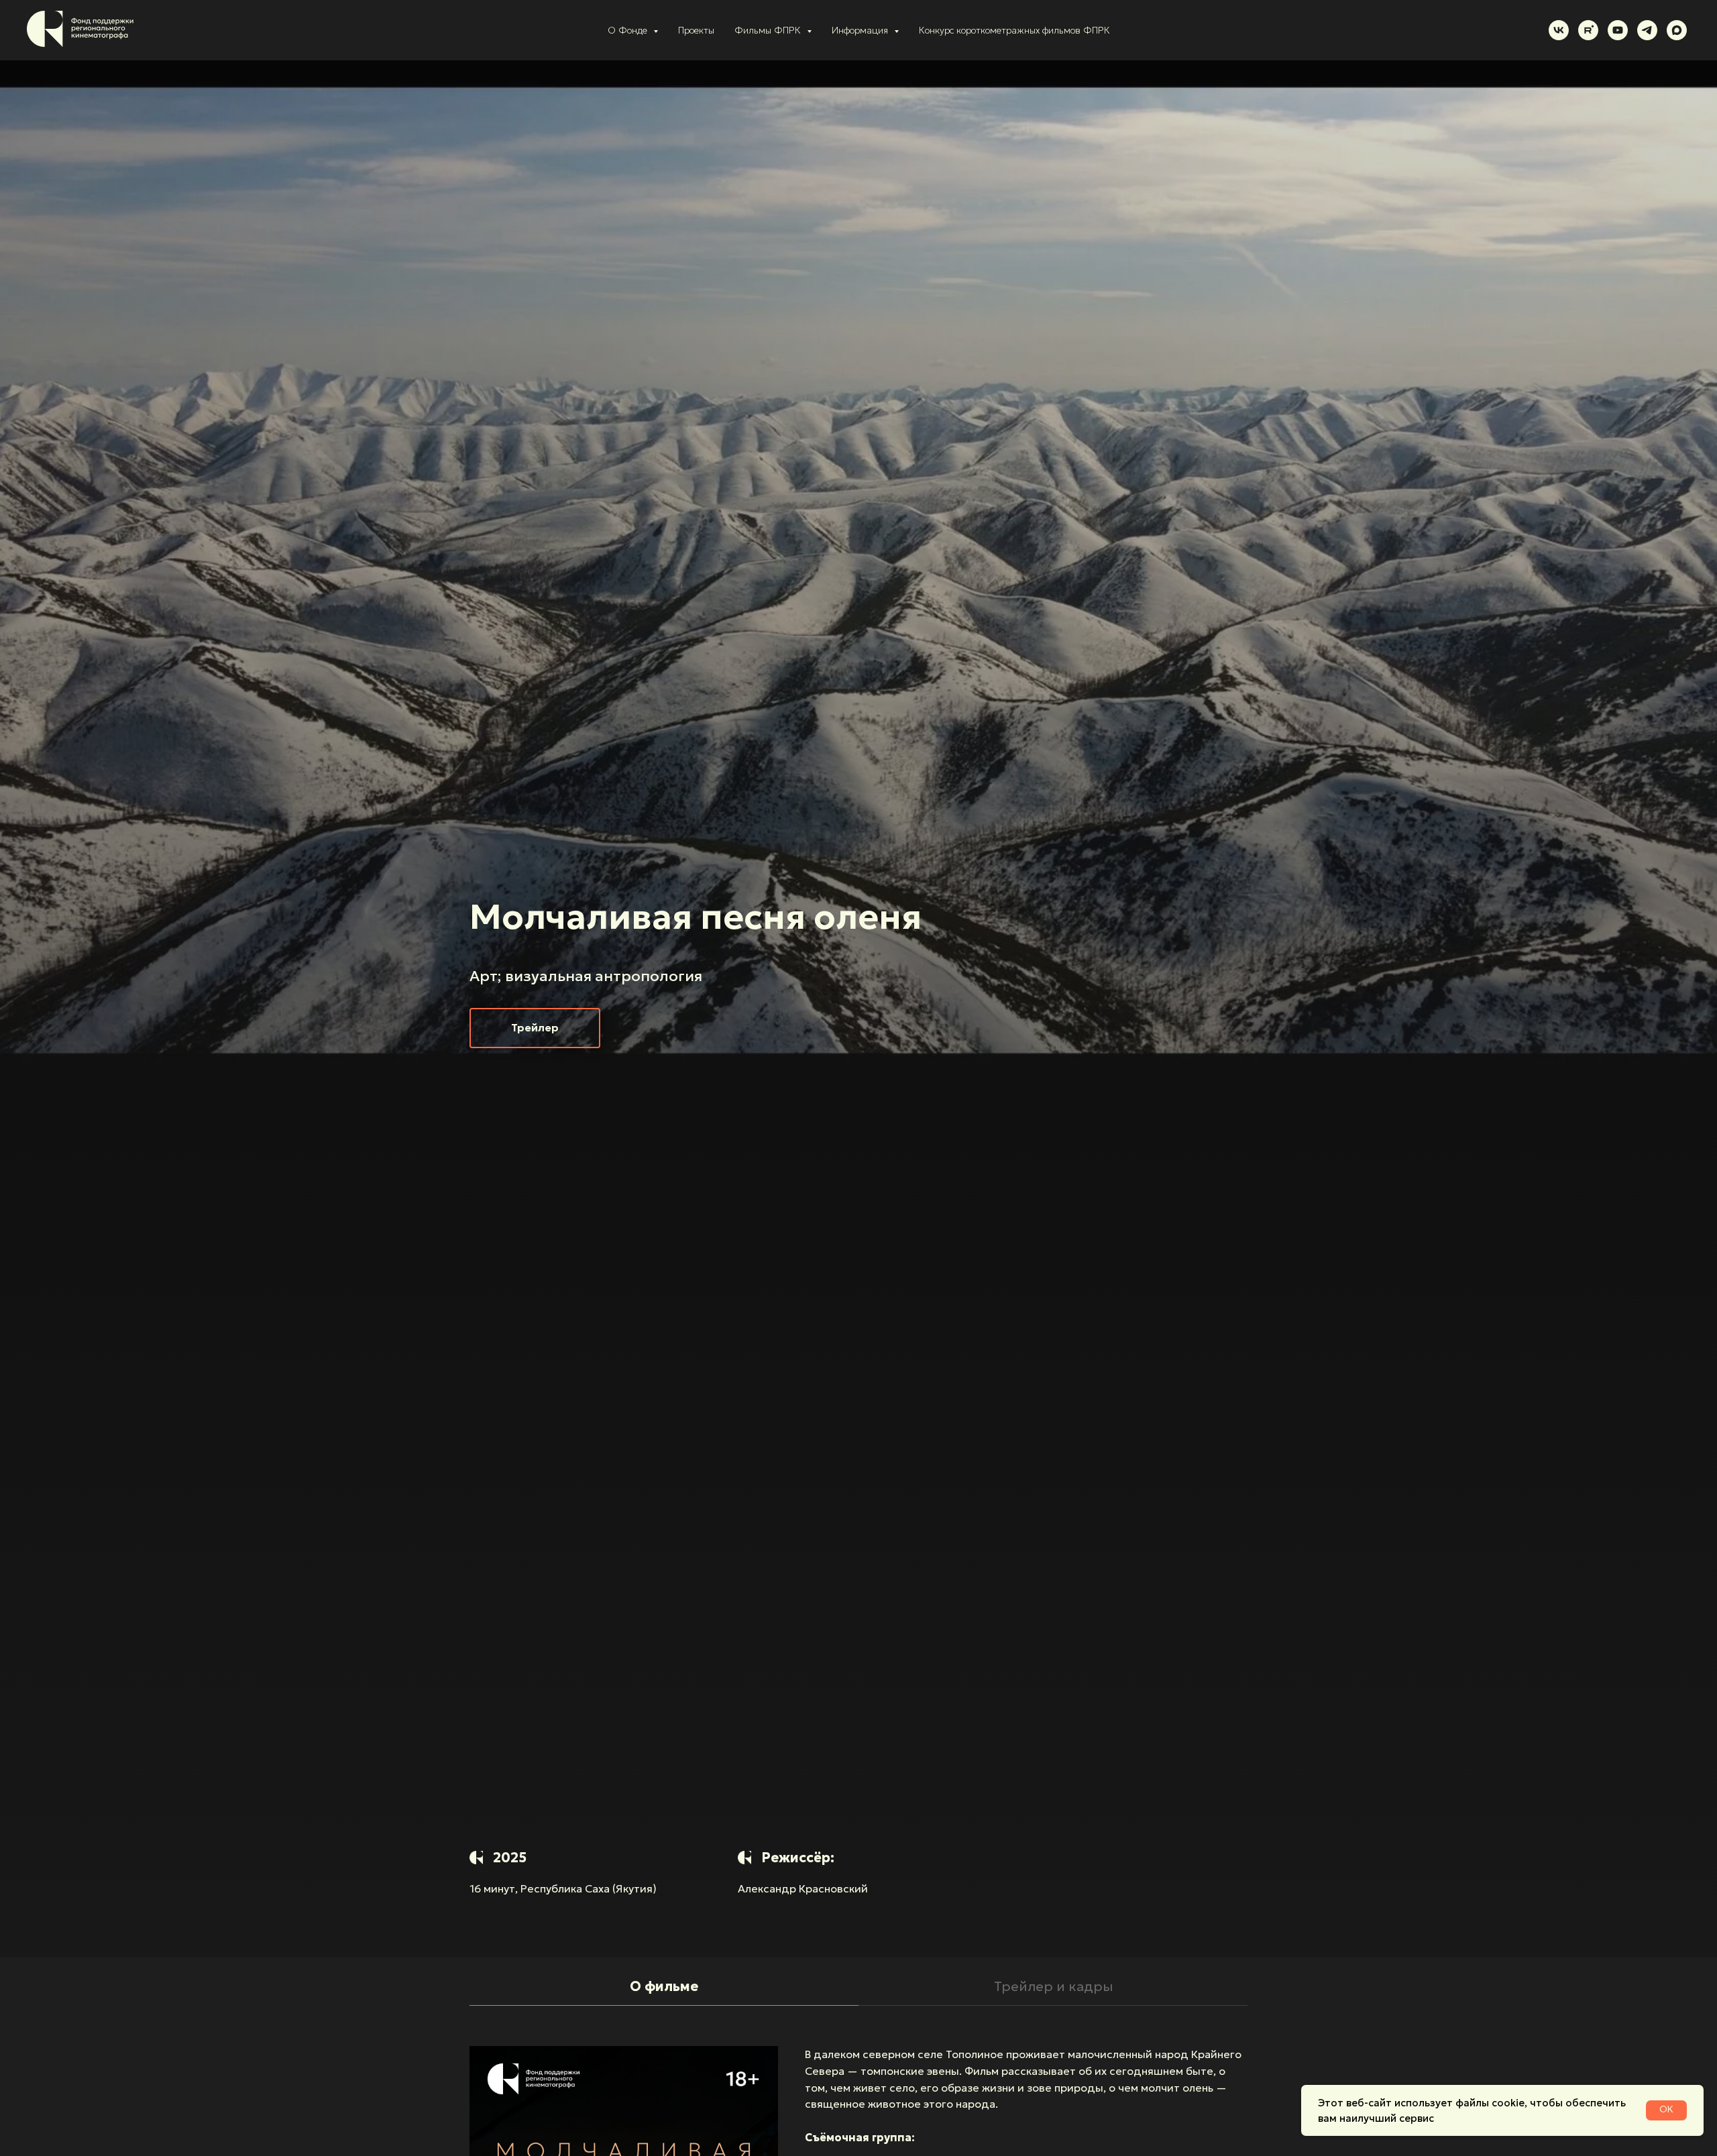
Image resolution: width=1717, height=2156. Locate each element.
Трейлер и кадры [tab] (1053, 1986)
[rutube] (1588, 30)
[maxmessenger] (1677, 30)
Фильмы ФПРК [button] (769, 30)
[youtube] (1618, 30)
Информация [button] (861, 30)
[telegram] (1647, 30)
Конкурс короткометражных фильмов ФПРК (1014, 30)
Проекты (696, 30)
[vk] (1559, 30)
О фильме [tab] (664, 1986)
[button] (535, 1028)
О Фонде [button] (629, 30)
